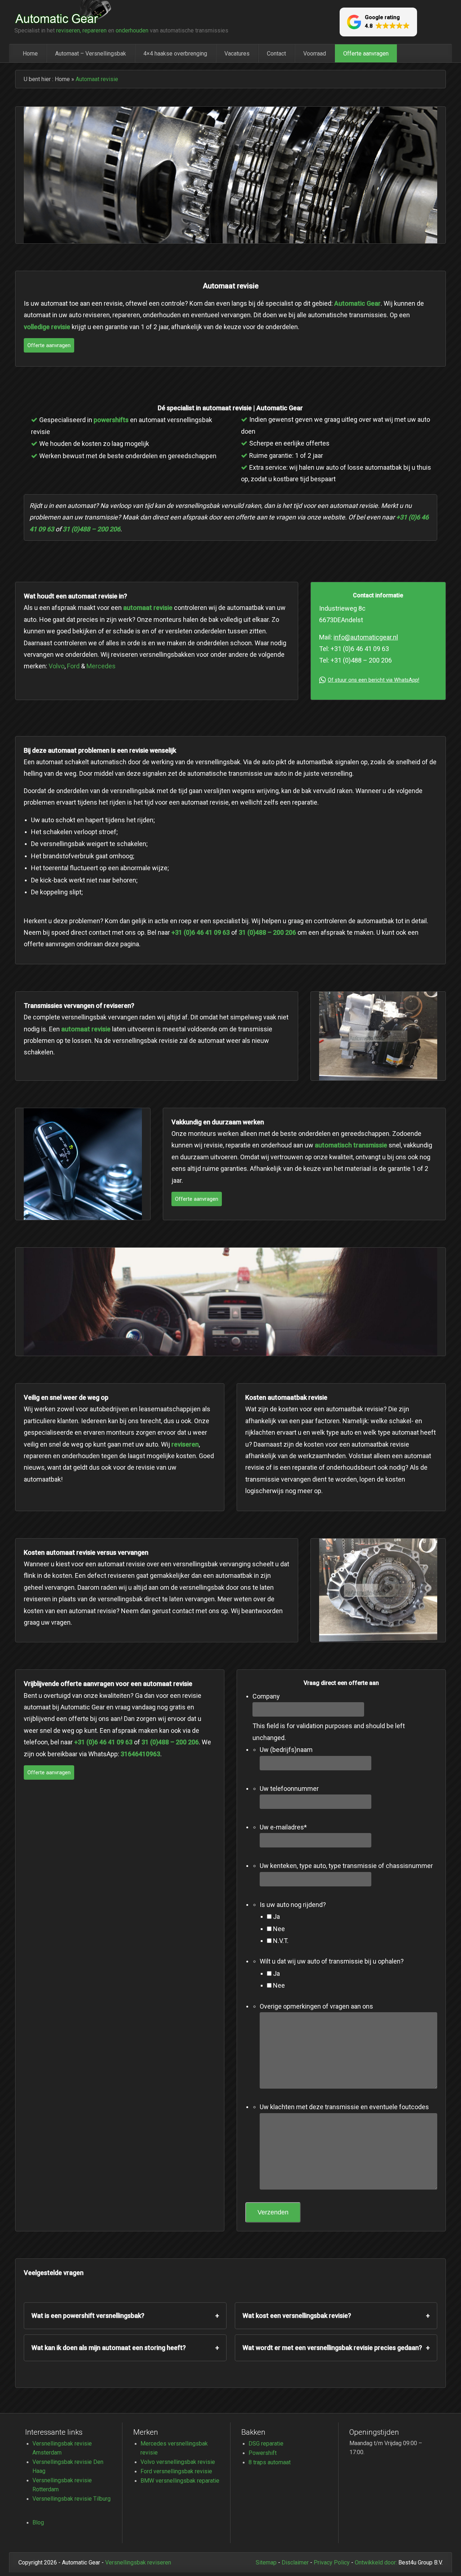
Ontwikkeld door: (376, 2562)
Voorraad (315, 53)
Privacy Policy (332, 2562)
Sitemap (266, 2562)
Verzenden (273, 2212)
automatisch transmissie (351, 1145)
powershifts (111, 420)
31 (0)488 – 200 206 (91, 529)
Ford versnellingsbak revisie (176, 2471)
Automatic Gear (357, 303)
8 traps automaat (270, 2462)
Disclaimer (295, 2562)
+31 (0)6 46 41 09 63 (201, 932)
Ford (73, 666)
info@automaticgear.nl (366, 637)
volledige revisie (47, 327)
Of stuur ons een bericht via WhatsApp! (373, 680)
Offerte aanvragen (366, 53)
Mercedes (101, 666)
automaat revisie (148, 608)
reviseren (185, 1444)
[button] (378, 22)
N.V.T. (281, 1941)
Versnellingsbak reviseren (138, 2562)
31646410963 (140, 1754)
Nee (279, 1929)
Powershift (263, 2453)
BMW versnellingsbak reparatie (180, 2480)
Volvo (57, 666)
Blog (38, 2522)
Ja (276, 1917)
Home (30, 53)
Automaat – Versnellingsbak (91, 53)
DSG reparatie (266, 2443)
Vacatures (237, 53)
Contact (276, 53)
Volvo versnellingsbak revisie (178, 2462)
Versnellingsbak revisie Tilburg (71, 2498)
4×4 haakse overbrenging (175, 53)
